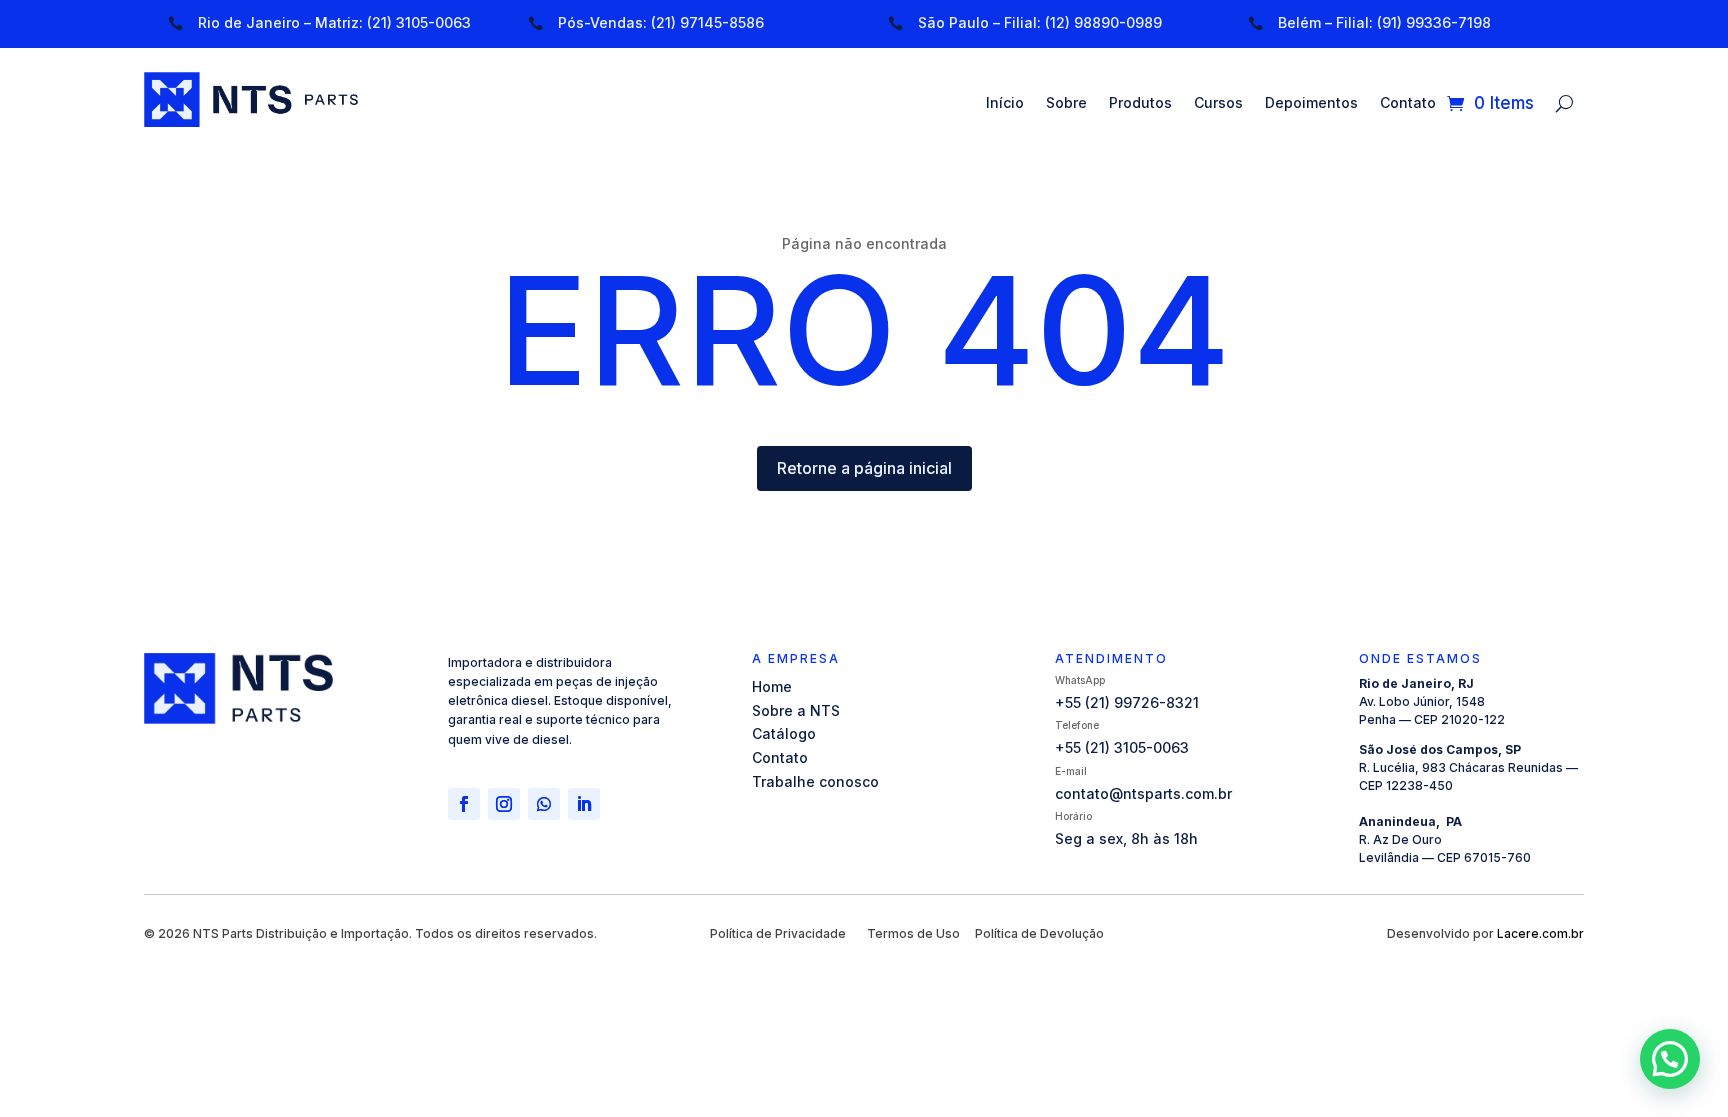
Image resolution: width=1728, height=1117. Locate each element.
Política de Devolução (1039, 933)
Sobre (1066, 103)
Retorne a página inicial (864, 468)
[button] (1670, 1059)
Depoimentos (1311, 103)
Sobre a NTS (796, 710)
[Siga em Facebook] (464, 804)
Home (772, 686)
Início (1005, 103)
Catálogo (784, 733)
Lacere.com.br (1540, 933)
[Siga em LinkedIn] (584, 804)
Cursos (1218, 103)
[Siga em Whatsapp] (544, 804)
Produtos (1140, 103)
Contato (1408, 103)
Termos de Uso (913, 933)
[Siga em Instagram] (504, 804)
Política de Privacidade (778, 933)
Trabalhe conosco (815, 781)
